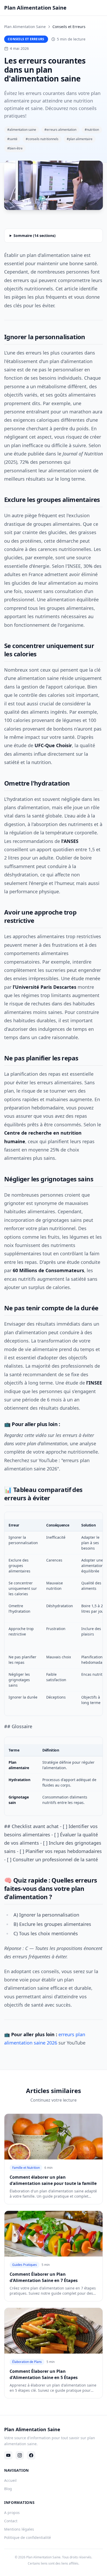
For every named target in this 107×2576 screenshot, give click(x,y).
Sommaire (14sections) (35, 236)
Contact (11, 2521)
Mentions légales (19, 2529)
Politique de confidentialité (28, 2537)
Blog (8, 2489)
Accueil (10, 2480)
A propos (12, 2513)
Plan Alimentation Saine (25, 27)
